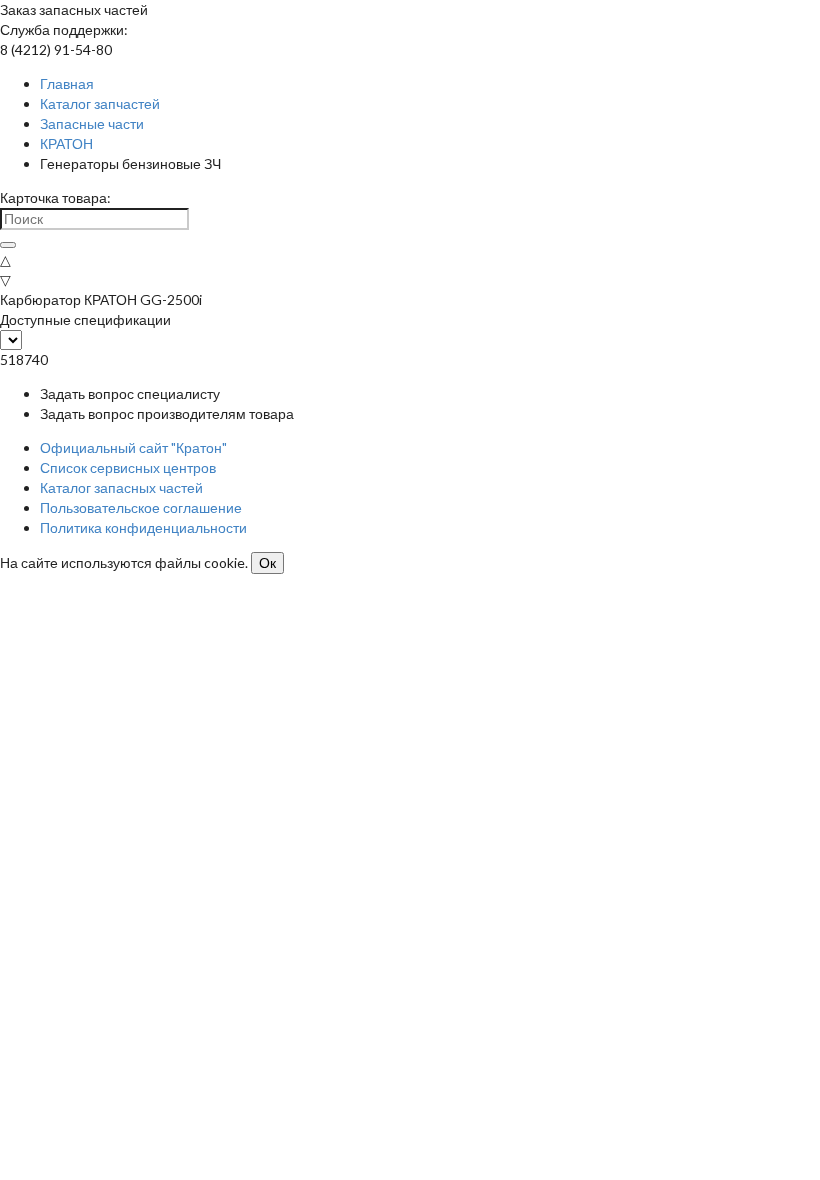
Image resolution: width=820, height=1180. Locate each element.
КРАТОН (66, 143)
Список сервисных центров (128, 467)
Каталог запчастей (100, 103)
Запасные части (92, 123)
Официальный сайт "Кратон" (133, 447)
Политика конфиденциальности (143, 527)
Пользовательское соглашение (141, 507)
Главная (67, 83)
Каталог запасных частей (121, 487)
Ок (267, 563)
